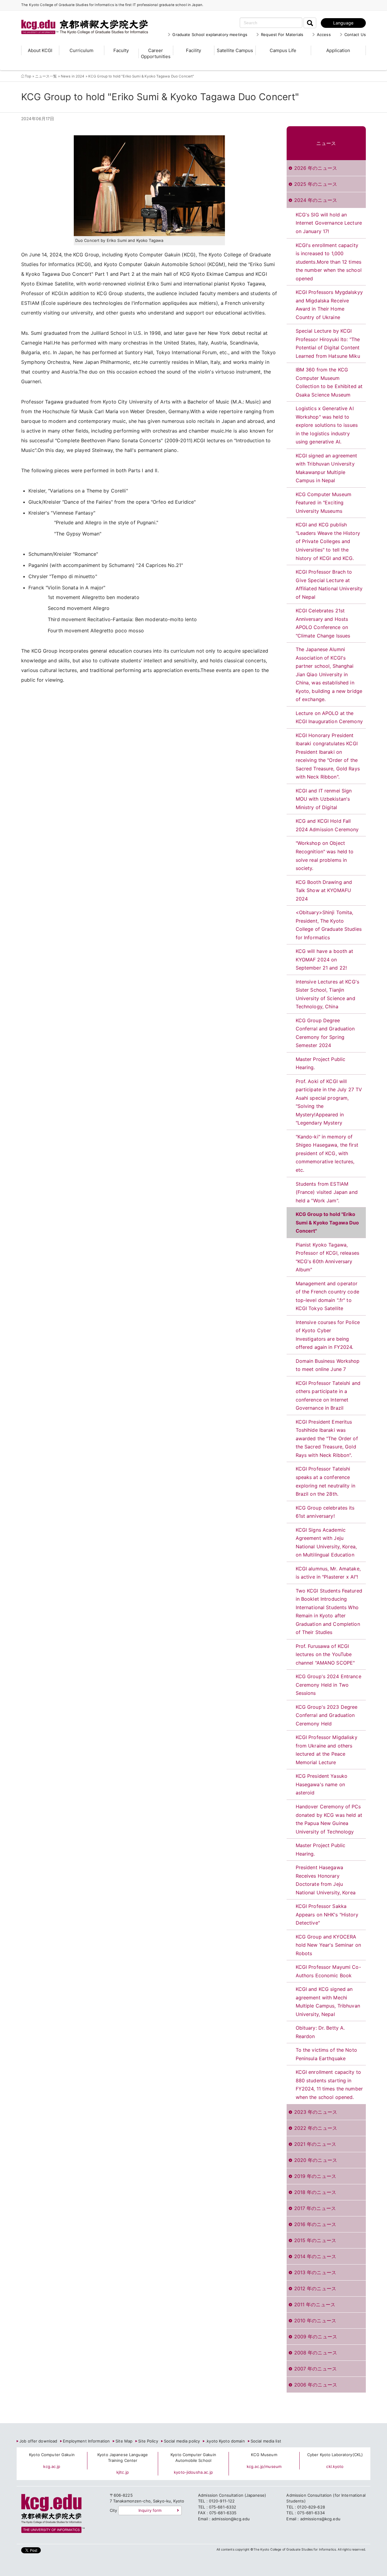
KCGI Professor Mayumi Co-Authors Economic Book (328, 1971)
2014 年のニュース (315, 2256)
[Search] (310, 23)
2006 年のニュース (316, 2385)
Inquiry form (150, 2510)
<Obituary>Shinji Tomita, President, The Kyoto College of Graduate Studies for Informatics (329, 925)
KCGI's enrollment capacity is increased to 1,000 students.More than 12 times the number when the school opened (329, 262)
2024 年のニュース (316, 200)
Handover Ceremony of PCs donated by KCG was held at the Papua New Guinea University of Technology (329, 1819)
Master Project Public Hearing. (321, 1063)
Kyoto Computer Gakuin (52, 2455)
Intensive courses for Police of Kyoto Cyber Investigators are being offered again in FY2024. (328, 1335)
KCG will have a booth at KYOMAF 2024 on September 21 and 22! (325, 959)
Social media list (266, 2441)
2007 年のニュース (315, 2369)
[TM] (79, 20)
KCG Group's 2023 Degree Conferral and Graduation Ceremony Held (327, 1715)
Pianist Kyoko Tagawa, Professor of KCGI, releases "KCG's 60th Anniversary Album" (328, 1257)
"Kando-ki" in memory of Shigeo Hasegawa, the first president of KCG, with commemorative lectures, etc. (327, 1153)
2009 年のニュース (316, 2337)
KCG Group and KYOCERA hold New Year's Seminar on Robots (328, 1945)
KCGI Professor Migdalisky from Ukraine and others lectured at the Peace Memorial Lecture (327, 1750)
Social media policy (182, 2441)
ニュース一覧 (46, 76)
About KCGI (40, 50)
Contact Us (355, 35)
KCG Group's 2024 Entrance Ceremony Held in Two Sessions (328, 1685)
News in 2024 (73, 76)
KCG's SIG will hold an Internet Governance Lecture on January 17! (329, 223)
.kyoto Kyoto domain (225, 2441)
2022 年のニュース (316, 2128)
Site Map (124, 2441)
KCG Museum (264, 2455)
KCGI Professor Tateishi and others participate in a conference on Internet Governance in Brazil (328, 1396)
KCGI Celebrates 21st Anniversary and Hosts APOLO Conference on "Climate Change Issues (323, 623)
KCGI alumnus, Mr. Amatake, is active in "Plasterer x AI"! (328, 1573)
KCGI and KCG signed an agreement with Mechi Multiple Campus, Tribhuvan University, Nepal (328, 2002)
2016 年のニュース (315, 2224)
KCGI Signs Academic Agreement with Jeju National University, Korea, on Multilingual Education (326, 1542)
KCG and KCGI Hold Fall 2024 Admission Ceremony (327, 825)
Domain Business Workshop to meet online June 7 (328, 1365)
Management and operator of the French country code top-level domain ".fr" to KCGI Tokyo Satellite (327, 1296)
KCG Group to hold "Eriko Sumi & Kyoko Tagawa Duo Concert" (327, 1222)
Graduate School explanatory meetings (210, 35)
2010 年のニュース (315, 2321)
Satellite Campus (235, 50)
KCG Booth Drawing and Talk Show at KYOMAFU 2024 (324, 890)
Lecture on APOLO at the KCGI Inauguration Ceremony (329, 717)
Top (28, 76)
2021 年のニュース (315, 2144)
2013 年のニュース (315, 2272)
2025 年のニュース (316, 184)
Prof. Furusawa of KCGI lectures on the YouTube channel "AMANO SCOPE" (325, 1654)
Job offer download (38, 2441)
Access (324, 35)
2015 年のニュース (315, 2240)
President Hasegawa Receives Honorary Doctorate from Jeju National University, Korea (326, 1880)
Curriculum (81, 50)
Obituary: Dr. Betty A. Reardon (320, 2032)
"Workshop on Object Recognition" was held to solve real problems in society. (325, 856)
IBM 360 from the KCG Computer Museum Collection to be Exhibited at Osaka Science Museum (329, 382)
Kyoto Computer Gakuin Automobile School (193, 2458)
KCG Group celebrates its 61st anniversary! (325, 1512)
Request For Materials (282, 35)
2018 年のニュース (315, 2192)
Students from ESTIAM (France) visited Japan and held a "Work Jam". (327, 1192)
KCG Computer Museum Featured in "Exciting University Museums (324, 503)
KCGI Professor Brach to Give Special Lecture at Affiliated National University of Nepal (329, 584)
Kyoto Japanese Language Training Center (123, 2458)
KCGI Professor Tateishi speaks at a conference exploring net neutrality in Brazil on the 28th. (326, 1481)
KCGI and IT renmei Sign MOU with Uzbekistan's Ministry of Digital (324, 799)
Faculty (121, 50)
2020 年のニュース (316, 2160)
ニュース (326, 143)
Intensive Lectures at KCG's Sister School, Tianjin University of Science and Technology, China (328, 994)
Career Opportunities (156, 53)
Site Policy (148, 2441)
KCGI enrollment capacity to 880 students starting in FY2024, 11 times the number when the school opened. (329, 2085)
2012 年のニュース (315, 2288)
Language (343, 23)
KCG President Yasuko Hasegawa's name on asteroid (322, 1784)
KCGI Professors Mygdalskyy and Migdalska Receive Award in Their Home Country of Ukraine (329, 305)
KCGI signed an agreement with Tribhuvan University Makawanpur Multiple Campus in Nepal (327, 468)
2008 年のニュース (316, 2353)
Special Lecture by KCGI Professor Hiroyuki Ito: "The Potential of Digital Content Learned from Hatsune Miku (328, 343)
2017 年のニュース (315, 2208)
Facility (193, 50)
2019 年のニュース (315, 2176)
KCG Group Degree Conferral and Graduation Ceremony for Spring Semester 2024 (325, 1033)
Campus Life (283, 50)
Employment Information (86, 2441)
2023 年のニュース (316, 2112)
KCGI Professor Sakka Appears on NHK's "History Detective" (327, 1914)
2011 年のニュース (315, 2304)
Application (338, 50)
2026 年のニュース (316, 168)
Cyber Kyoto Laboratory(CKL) (335, 2455)
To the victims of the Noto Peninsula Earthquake (326, 2054)
